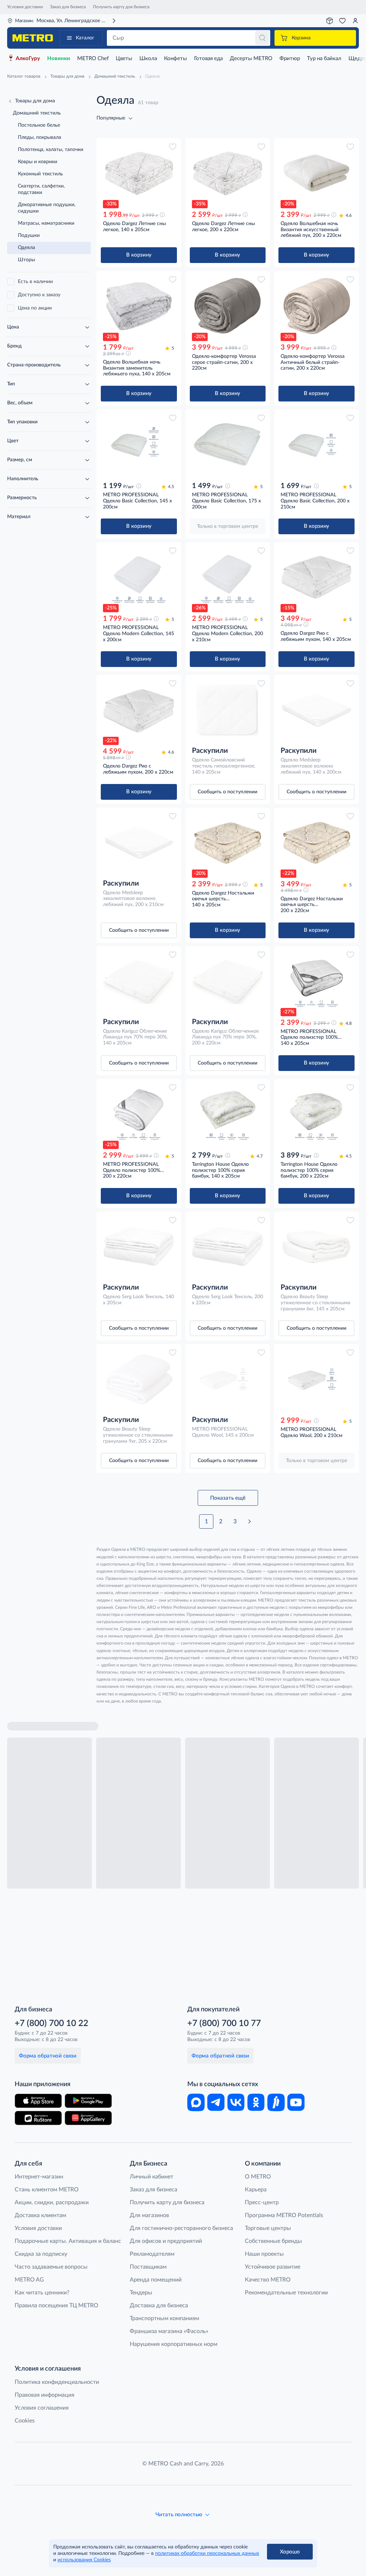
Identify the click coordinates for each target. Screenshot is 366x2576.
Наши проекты (264, 2254)
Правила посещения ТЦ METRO (56, 2305)
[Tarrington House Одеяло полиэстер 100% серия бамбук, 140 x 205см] (228, 1114)
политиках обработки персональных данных (207, 2553)
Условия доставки (25, 7)
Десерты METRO (251, 59)
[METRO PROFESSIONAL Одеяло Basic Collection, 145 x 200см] (139, 444)
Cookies (25, 2421)
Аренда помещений (156, 2280)
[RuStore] (38, 2118)
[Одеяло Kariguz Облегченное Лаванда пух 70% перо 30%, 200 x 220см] (228, 981)
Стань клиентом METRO (47, 2190)
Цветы (124, 59)
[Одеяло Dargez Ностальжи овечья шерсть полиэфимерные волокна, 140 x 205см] (228, 843)
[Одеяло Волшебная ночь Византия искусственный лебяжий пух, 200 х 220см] (316, 173)
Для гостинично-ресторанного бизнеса (181, 2228)
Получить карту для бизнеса (121, 7)
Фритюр (290, 59)
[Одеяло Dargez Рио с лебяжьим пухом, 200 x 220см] (139, 710)
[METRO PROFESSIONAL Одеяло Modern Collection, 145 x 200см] (139, 577)
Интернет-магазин (39, 2177)
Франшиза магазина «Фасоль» (169, 2331)
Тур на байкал (324, 59)
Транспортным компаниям (164, 2318)
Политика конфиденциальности (57, 2382)
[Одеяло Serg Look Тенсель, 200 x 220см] (228, 1247)
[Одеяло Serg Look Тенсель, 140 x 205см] (139, 1247)
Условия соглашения (42, 2408)
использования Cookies (84, 2560)
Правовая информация (44, 2395)
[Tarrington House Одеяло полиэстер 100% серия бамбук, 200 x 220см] (316, 1114)
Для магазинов (149, 2215)
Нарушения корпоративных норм (174, 2344)
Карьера (256, 2190)
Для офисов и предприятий (166, 2241)
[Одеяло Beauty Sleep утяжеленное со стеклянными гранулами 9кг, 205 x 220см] (139, 1379)
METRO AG (29, 2280)
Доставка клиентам (40, 2215)
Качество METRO (268, 2280)
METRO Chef (93, 59)
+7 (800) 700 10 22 (51, 2024)
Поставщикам (148, 2267)
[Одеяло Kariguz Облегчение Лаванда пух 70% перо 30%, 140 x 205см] (139, 981)
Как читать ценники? (42, 2293)
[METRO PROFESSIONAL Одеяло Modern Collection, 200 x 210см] (228, 577)
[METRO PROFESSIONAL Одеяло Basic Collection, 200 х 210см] (316, 444)
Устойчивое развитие (273, 2267)
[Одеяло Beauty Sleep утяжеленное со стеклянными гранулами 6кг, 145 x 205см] (316, 1247)
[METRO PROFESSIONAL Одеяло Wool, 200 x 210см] (316, 1379)
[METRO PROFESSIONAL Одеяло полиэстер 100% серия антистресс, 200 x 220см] (139, 1114)
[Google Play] (88, 2101)
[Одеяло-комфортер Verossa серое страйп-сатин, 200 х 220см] (228, 306)
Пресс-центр (262, 2202)
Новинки (59, 59)
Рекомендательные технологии (286, 2293)
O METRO (258, 2177)
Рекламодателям (152, 2254)
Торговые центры (268, 2228)
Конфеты (175, 59)
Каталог (85, 38)
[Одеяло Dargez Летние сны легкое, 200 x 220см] (228, 173)
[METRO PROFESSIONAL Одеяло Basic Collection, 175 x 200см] (228, 444)
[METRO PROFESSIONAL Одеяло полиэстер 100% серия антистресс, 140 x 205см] (316, 981)
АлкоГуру (28, 59)
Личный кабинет (152, 2177)
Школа (148, 59)
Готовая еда (208, 59)
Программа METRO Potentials (284, 2215)
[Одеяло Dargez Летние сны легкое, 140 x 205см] (139, 173)
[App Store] (38, 2101)
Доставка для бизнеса (159, 2305)
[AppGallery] (88, 2118)
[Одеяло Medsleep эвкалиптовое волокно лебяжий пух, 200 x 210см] (139, 843)
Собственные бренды (273, 2241)
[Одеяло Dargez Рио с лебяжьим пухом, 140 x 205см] (316, 577)
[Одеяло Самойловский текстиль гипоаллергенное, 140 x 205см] (228, 710)
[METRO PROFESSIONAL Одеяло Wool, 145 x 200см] (228, 1379)
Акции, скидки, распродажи (52, 2202)
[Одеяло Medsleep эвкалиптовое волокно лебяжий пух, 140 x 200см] (316, 710)
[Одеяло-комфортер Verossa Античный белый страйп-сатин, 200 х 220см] (316, 306)
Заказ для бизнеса (68, 7)
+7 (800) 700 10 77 (224, 2024)
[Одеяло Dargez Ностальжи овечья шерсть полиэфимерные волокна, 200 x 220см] (316, 843)
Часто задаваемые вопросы (51, 2267)
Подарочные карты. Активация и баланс (68, 2241)
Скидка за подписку (41, 2254)
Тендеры (141, 2293)
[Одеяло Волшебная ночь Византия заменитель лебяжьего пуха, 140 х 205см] (139, 306)
